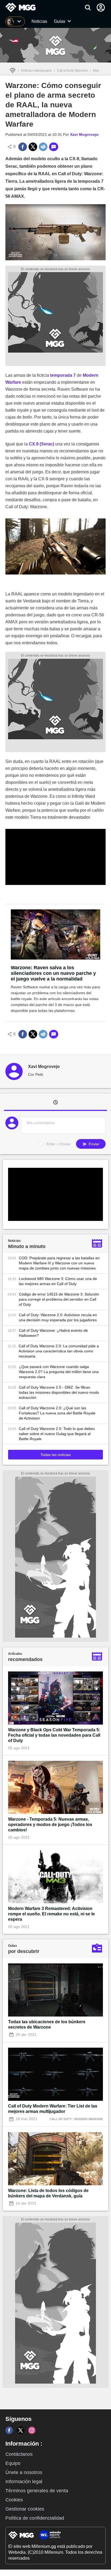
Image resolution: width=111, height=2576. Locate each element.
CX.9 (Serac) (41, 444)
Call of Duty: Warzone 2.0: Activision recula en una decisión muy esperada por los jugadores (58, 1317)
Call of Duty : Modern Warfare (76, 2119)
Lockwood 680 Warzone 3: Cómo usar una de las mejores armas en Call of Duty (58, 1281)
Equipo (13, 2463)
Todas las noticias (55, 1455)
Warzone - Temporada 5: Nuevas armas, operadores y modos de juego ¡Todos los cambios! (50, 1825)
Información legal (24, 2482)
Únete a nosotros (24, 2472)
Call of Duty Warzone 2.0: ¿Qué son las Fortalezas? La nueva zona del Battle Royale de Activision (57, 1413)
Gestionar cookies (25, 2509)
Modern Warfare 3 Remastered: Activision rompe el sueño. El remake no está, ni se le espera (51, 1914)
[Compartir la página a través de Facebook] (23, 147)
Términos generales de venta (37, 2491)
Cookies (14, 2500)
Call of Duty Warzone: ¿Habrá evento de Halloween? (53, 1333)
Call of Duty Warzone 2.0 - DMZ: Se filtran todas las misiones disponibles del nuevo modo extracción (59, 1392)
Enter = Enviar (58, 1144)
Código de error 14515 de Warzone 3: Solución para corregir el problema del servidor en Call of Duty (59, 1299)
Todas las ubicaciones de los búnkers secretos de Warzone (47, 2024)
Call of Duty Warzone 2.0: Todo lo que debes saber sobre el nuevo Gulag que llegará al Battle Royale (57, 1434)
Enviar (93, 1144)
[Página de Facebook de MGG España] (9, 2430)
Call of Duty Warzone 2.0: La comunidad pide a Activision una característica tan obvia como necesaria (59, 1351)
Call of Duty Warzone (72, 71)
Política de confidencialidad (35, 2518)
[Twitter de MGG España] (20, 2430)
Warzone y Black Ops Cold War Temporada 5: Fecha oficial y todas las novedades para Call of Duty (54, 1735)
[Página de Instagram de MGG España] (32, 2430)
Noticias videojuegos (36, 71)
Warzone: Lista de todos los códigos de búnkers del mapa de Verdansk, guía (48, 2193)
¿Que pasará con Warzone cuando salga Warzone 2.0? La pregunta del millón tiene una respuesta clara (59, 1372)
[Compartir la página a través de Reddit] (43, 147)
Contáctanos (19, 2454)
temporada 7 (63, 375)
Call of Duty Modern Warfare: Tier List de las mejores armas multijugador (53, 2109)
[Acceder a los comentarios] (54, 147)
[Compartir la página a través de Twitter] (33, 147)
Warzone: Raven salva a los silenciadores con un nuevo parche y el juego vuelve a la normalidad (53, 973)
